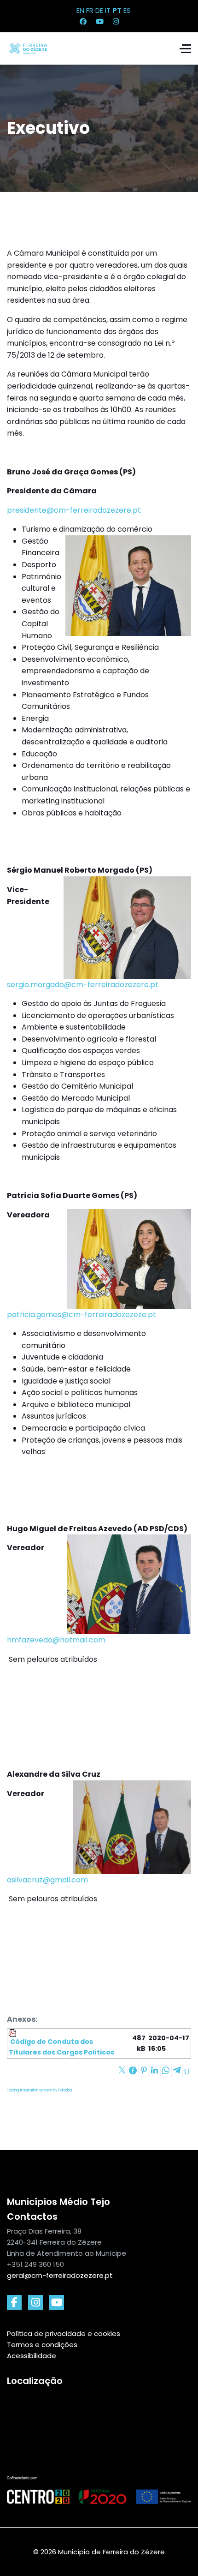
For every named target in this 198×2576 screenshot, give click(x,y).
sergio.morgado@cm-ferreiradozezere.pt (83, 985)
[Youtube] (100, 21)
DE (99, 10)
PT (117, 10)
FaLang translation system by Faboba (39, 2090)
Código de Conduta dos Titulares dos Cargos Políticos (61, 2047)
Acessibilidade (32, 2356)
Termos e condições (42, 2345)
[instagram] (35, 2302)
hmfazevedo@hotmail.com (56, 1640)
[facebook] (14, 2302)
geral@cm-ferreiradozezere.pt (60, 2275)
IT (108, 10)
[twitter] (57, 2302)
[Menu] (185, 48)
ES (127, 10)
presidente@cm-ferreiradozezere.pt (74, 510)
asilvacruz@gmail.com (47, 1880)
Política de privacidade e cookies (64, 2333)
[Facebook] (83, 21)
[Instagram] (116, 21)
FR (90, 10)
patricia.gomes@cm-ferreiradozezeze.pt (82, 1315)
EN (80, 10)
